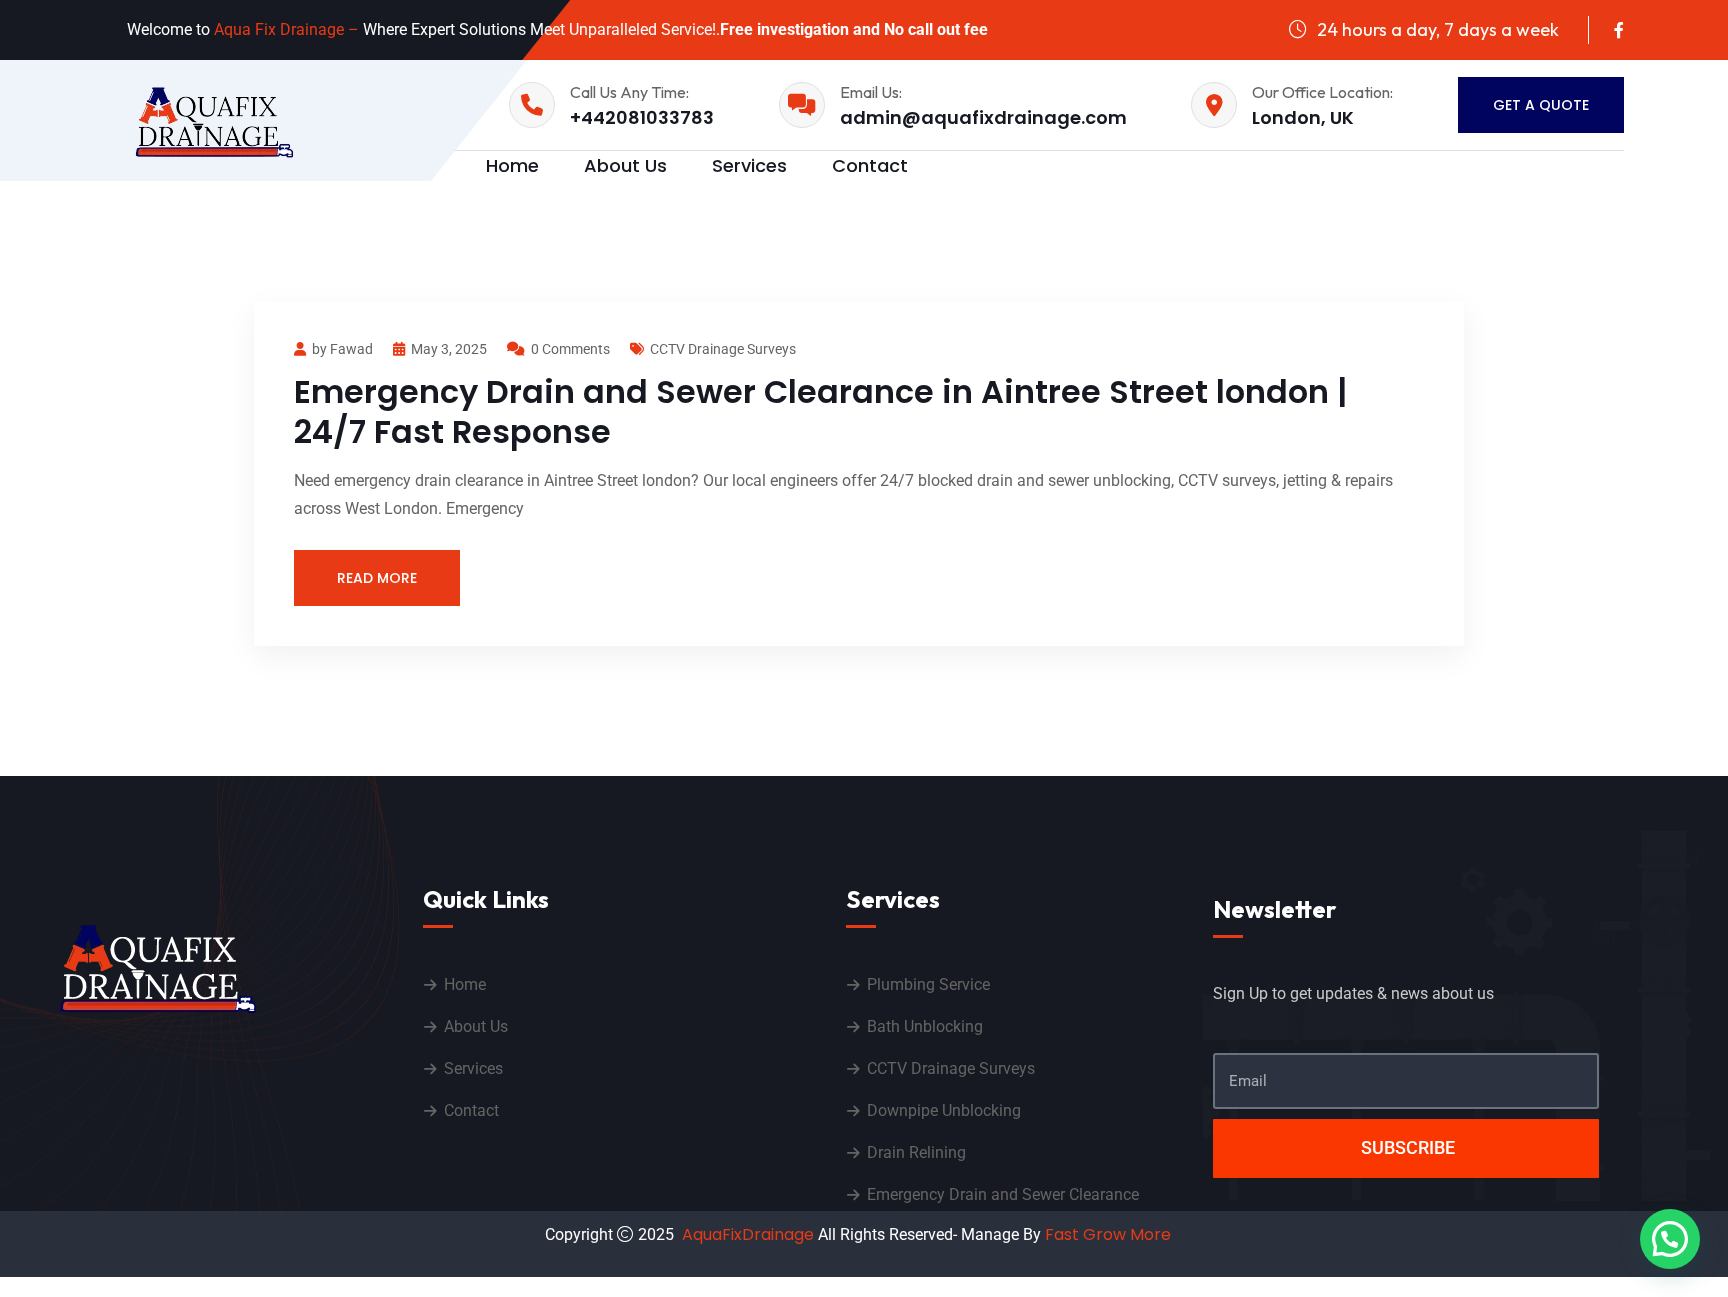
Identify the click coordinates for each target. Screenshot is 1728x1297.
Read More (377, 578)
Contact (870, 165)
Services (749, 165)
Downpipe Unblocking (944, 1110)
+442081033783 (642, 117)
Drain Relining (916, 1152)
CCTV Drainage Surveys (723, 349)
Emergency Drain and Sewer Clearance (1003, 1194)
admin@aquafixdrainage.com (983, 117)
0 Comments (570, 349)
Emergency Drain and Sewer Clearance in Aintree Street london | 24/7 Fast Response (820, 411)
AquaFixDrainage (748, 1234)
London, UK (1303, 117)
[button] (1670, 1239)
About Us (625, 165)
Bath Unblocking (925, 1026)
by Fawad (342, 349)
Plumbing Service (928, 984)
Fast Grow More (1110, 1234)
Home (465, 984)
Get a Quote (1541, 105)
